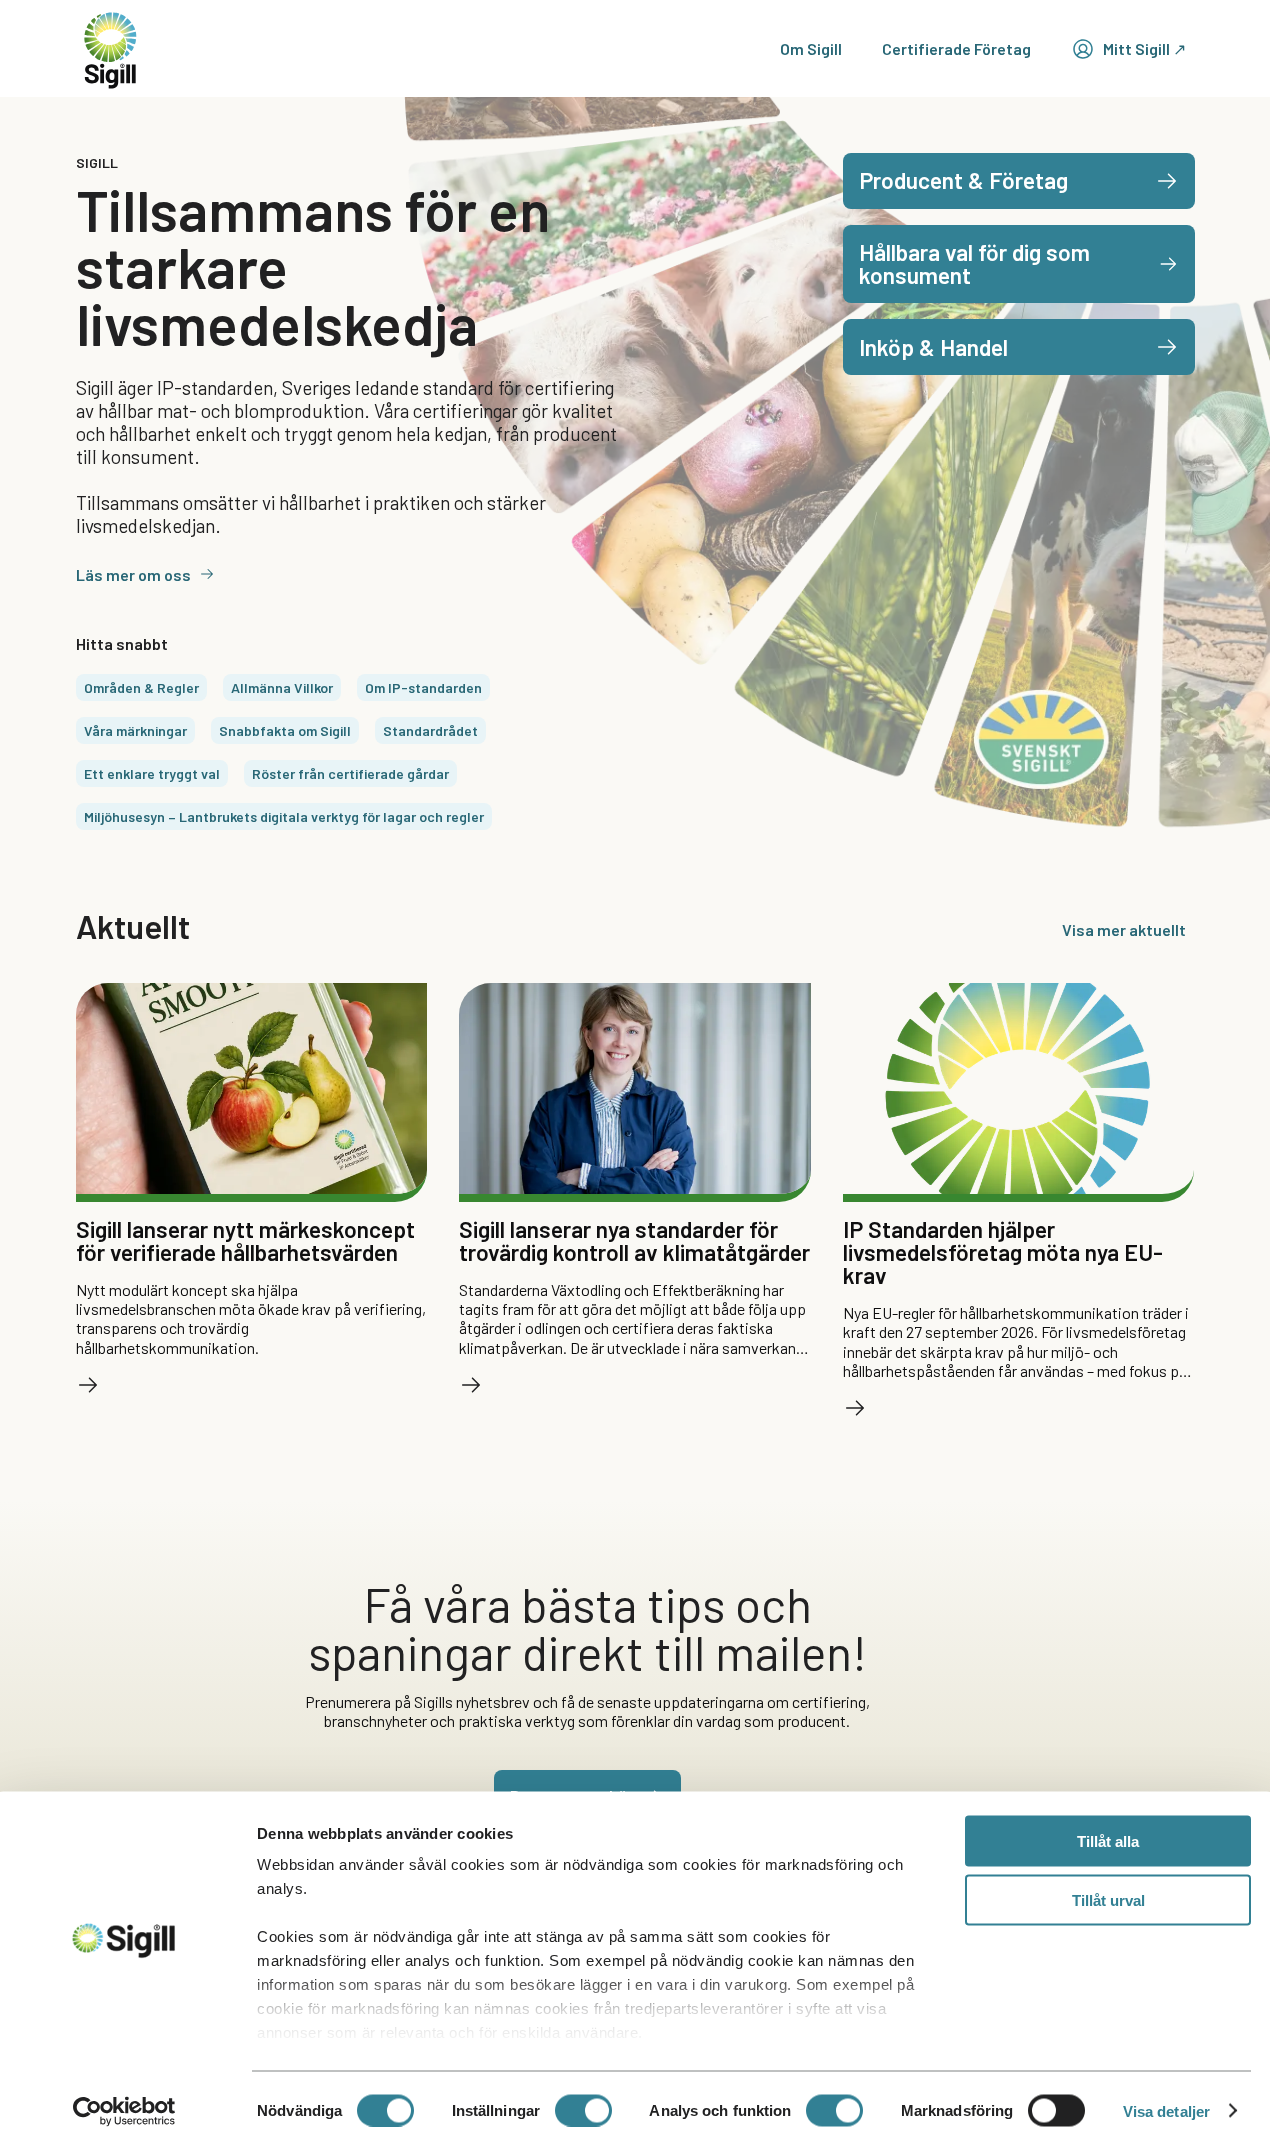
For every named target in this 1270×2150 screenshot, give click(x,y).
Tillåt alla (1108, 1841)
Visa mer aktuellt (1124, 929)
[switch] (583, 2110)
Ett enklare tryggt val (152, 773)
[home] (110, 48)
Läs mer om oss (133, 574)
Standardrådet (430, 730)
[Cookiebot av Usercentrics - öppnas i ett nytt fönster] (124, 2111)
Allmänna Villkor (282, 687)
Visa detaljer (1166, 2110)
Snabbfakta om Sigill (285, 730)
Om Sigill (811, 48)
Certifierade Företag (956, 48)
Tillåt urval (1108, 1899)
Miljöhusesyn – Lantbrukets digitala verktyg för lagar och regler (284, 816)
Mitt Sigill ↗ (1144, 48)
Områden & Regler (141, 687)
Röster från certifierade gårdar (350, 773)
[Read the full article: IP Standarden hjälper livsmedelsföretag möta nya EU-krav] (855, 1408)
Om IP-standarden (423, 687)
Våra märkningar (135, 730)
